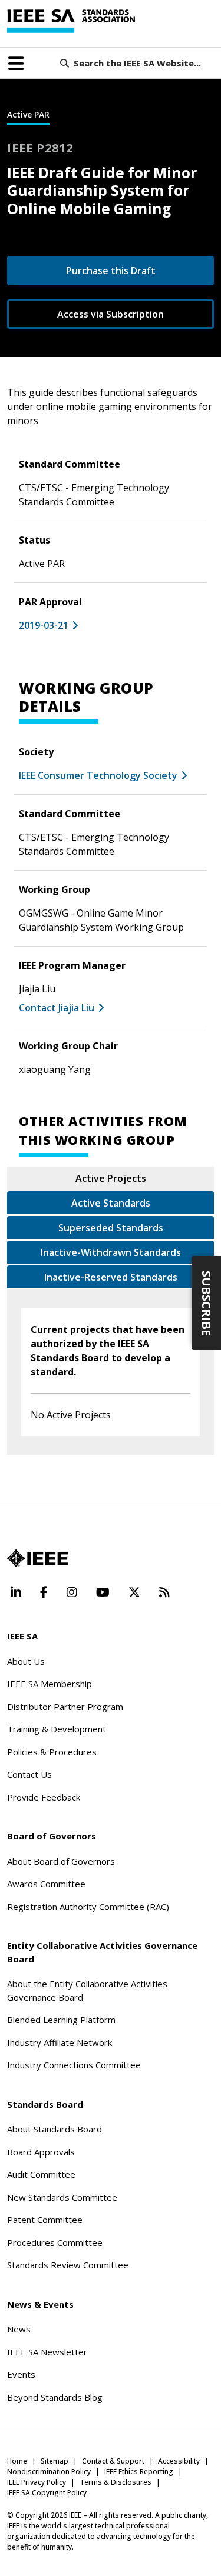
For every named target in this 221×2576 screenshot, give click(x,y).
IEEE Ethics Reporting (139, 2472)
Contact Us (29, 1774)
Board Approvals (41, 2152)
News (19, 2329)
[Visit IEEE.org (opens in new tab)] (37, 1558)
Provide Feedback (44, 1797)
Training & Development (57, 1729)
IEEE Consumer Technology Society (98, 775)
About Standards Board (55, 2129)
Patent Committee (45, 2220)
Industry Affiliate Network (60, 2042)
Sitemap (55, 2461)
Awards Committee (46, 1884)
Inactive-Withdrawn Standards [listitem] (111, 1252)
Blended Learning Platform (61, 2020)
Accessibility (179, 2461)
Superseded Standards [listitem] (111, 1228)
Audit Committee (41, 2174)
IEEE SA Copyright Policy (47, 2493)
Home (17, 2461)
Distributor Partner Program (65, 1707)
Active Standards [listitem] (111, 1203)
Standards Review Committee (68, 2265)
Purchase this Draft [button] (111, 271)
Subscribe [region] (207, 1303)
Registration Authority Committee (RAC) (88, 1907)
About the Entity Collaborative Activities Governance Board (87, 1990)
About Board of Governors (61, 1861)
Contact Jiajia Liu (57, 1008)
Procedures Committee (55, 2242)
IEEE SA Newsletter (47, 2352)
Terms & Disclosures (116, 2482)
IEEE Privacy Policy (37, 2482)
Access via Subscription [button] (111, 314)
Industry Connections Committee (74, 2065)
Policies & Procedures (52, 1752)
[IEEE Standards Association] (71, 21)
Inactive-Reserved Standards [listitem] (111, 1277)
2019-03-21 (44, 625)
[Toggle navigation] (16, 64)
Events (21, 2374)
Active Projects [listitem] (111, 1178)
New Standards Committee (62, 2197)
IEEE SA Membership (50, 1684)
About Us (26, 1661)
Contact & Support (113, 2461)
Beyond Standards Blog (55, 2397)
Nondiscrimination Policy (49, 2472)
